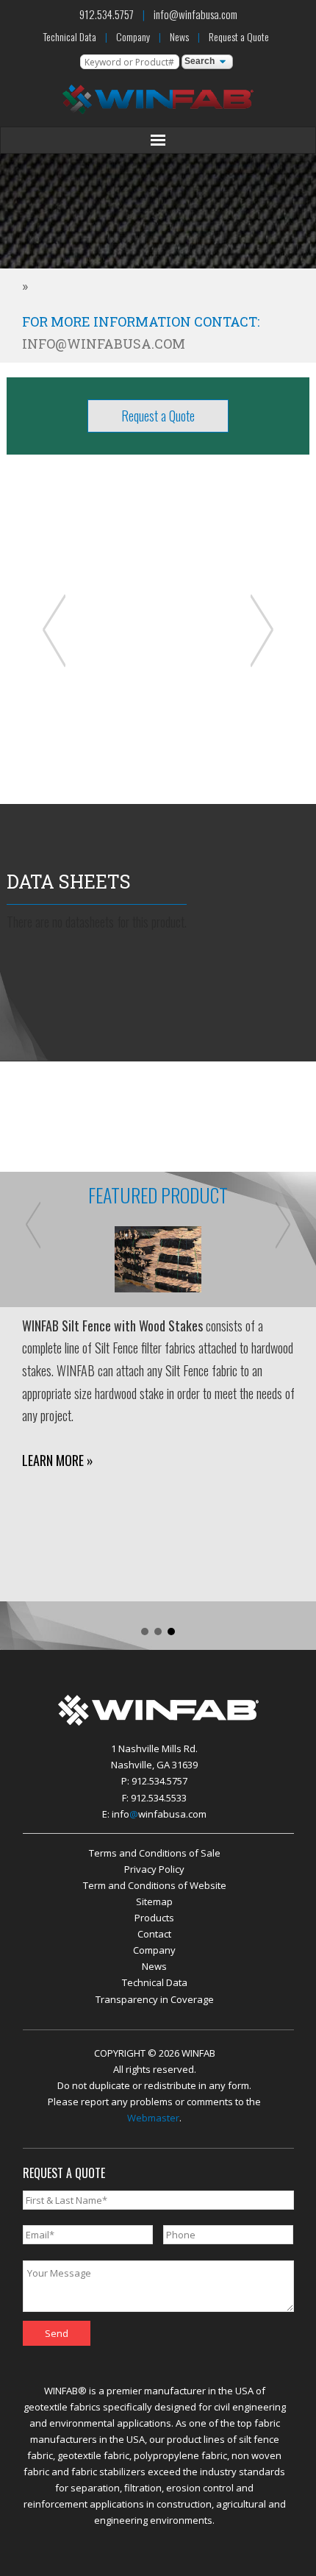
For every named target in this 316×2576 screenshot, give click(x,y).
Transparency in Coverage (155, 1999)
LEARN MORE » (58, 1460)
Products (154, 1918)
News (179, 36)
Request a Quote (239, 36)
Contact (154, 1934)
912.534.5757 (107, 14)
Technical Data (70, 36)
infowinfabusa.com (159, 1814)
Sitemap (154, 1901)
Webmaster (153, 2118)
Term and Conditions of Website (155, 1885)
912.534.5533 (159, 1798)
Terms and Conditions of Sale (155, 1853)
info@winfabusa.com (195, 14)
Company (133, 36)
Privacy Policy (154, 1869)
